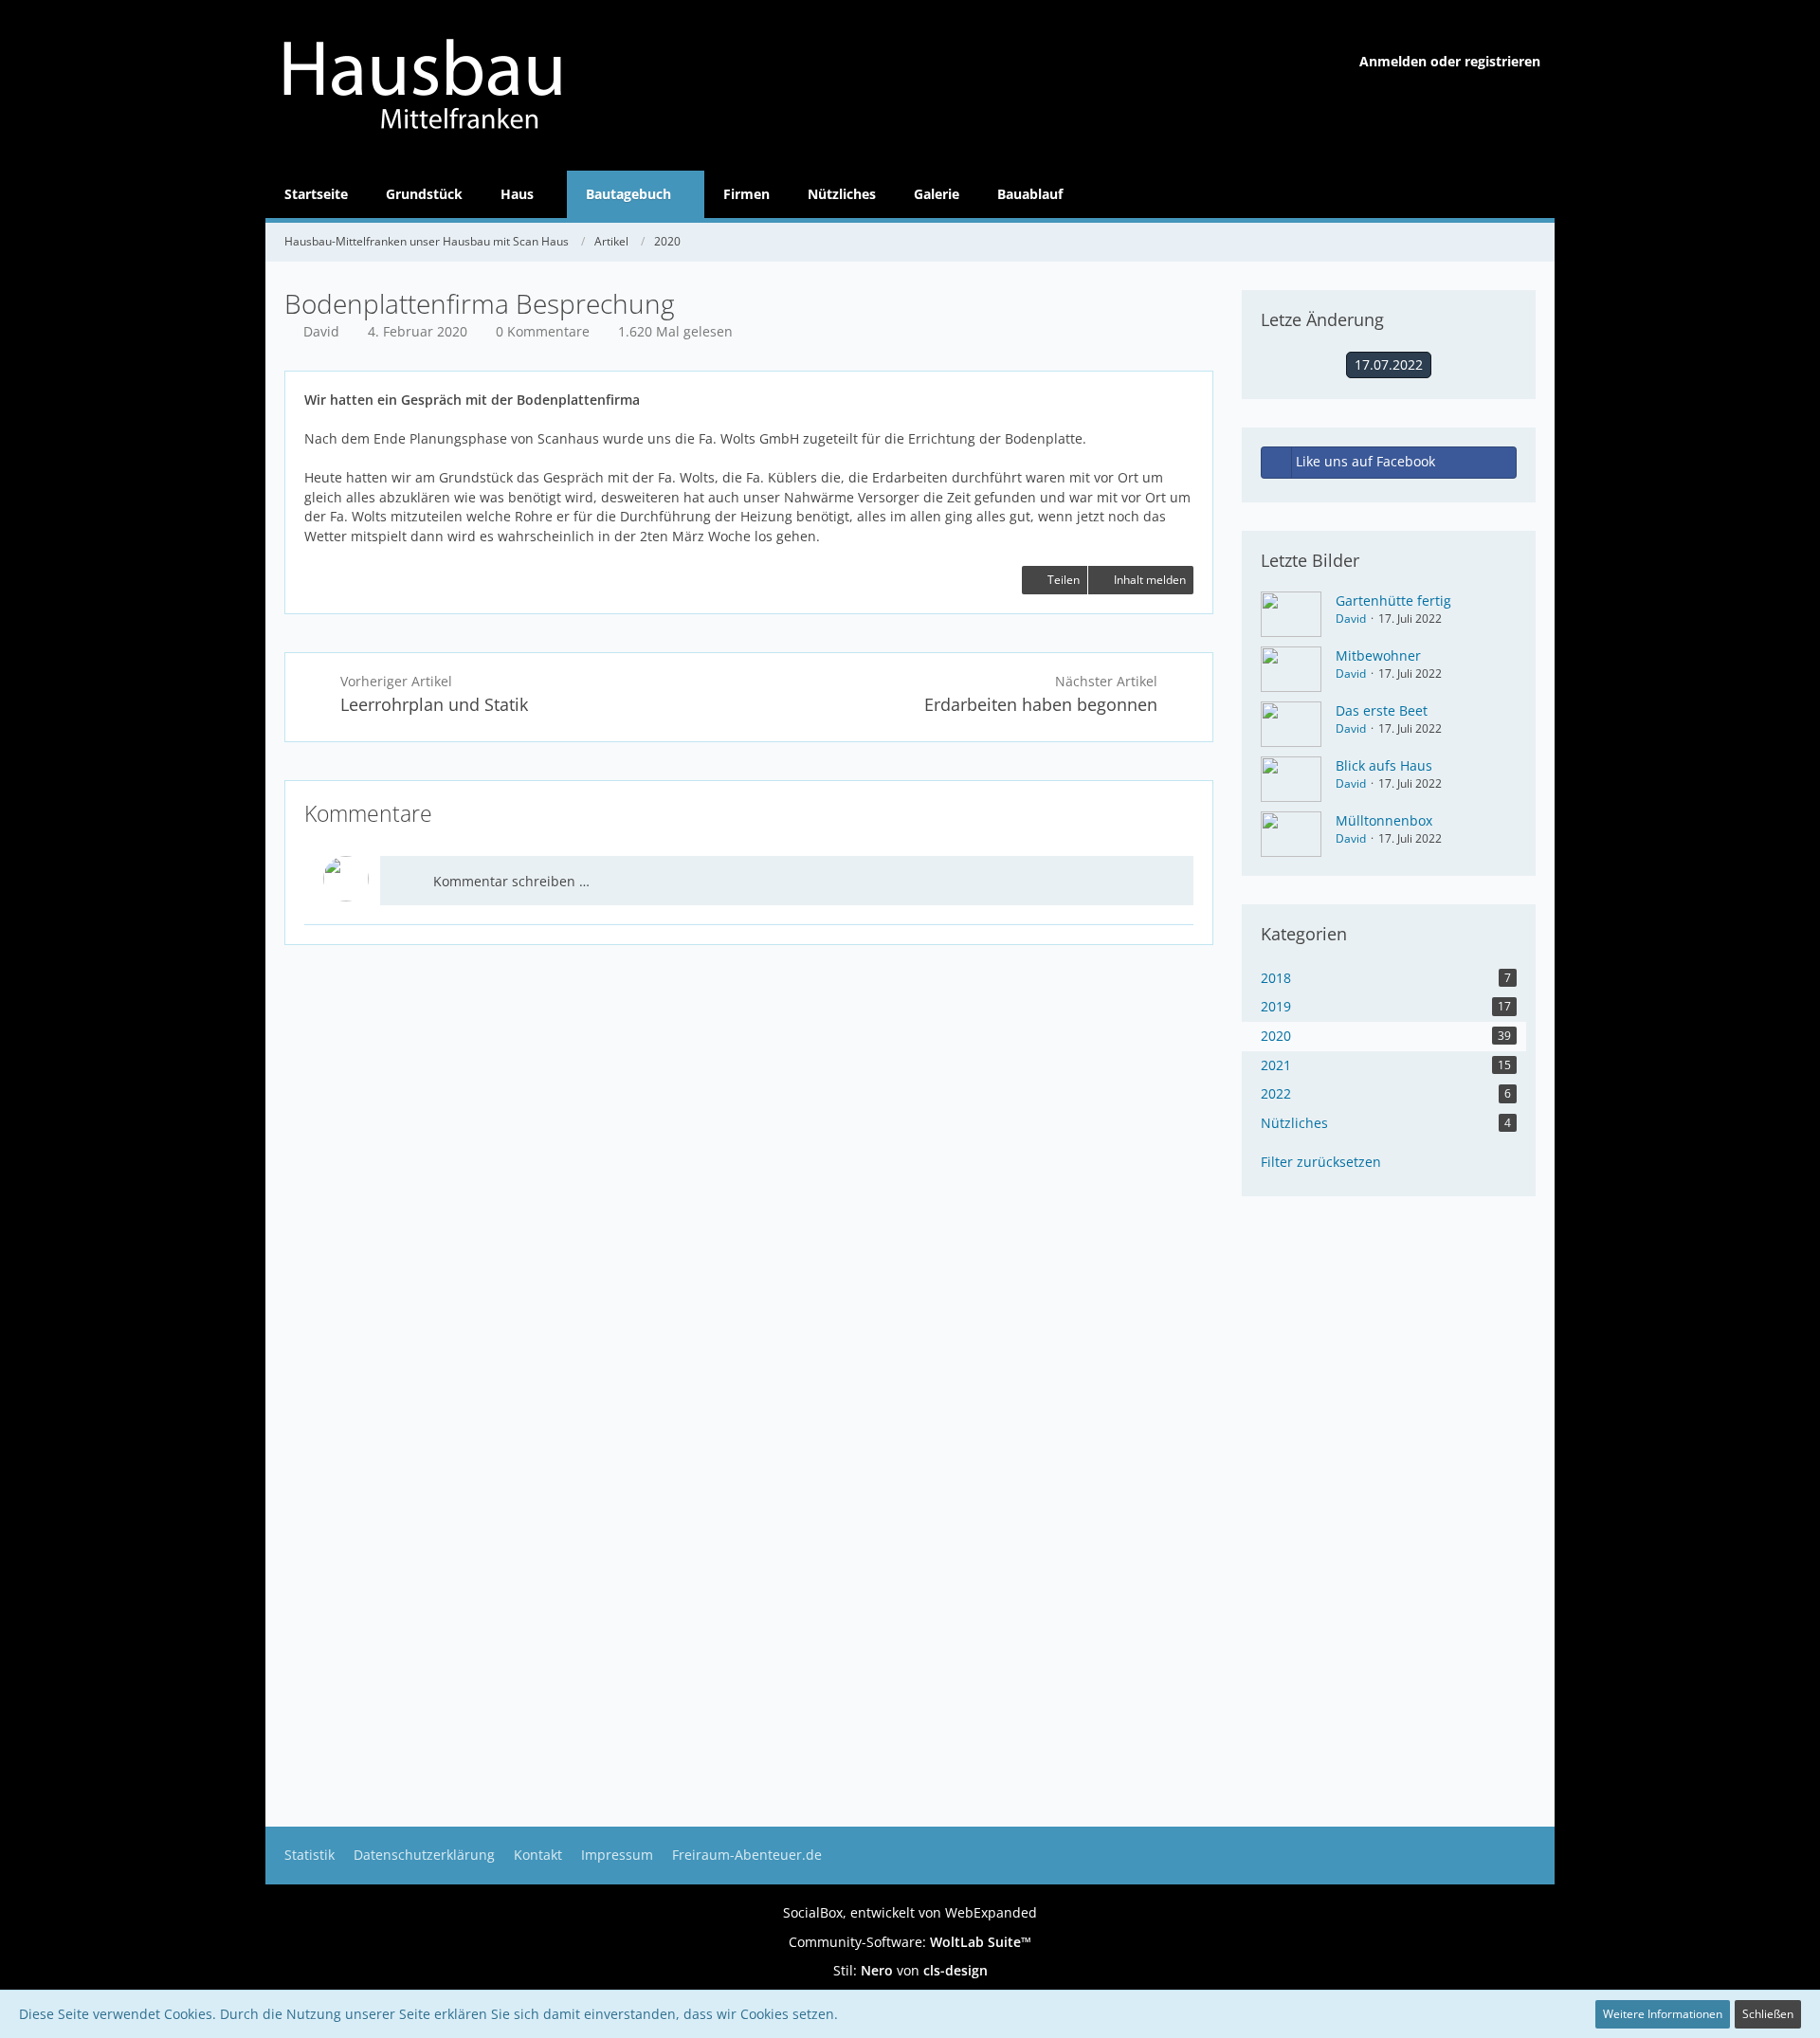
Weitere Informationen (1663, 2014)
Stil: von (910, 1970)
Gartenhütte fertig (1393, 600)
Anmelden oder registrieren (1450, 61)
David (1351, 619)
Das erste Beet (1382, 710)
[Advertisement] (749, 1083)
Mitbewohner (1378, 655)
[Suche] (1531, 194)
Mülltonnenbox (1384, 820)
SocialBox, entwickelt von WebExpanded (910, 1912)
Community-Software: (910, 1942)
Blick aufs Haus (1384, 765)
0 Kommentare (543, 331)
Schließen (1768, 2014)
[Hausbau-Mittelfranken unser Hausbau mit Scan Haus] (502, 85)
